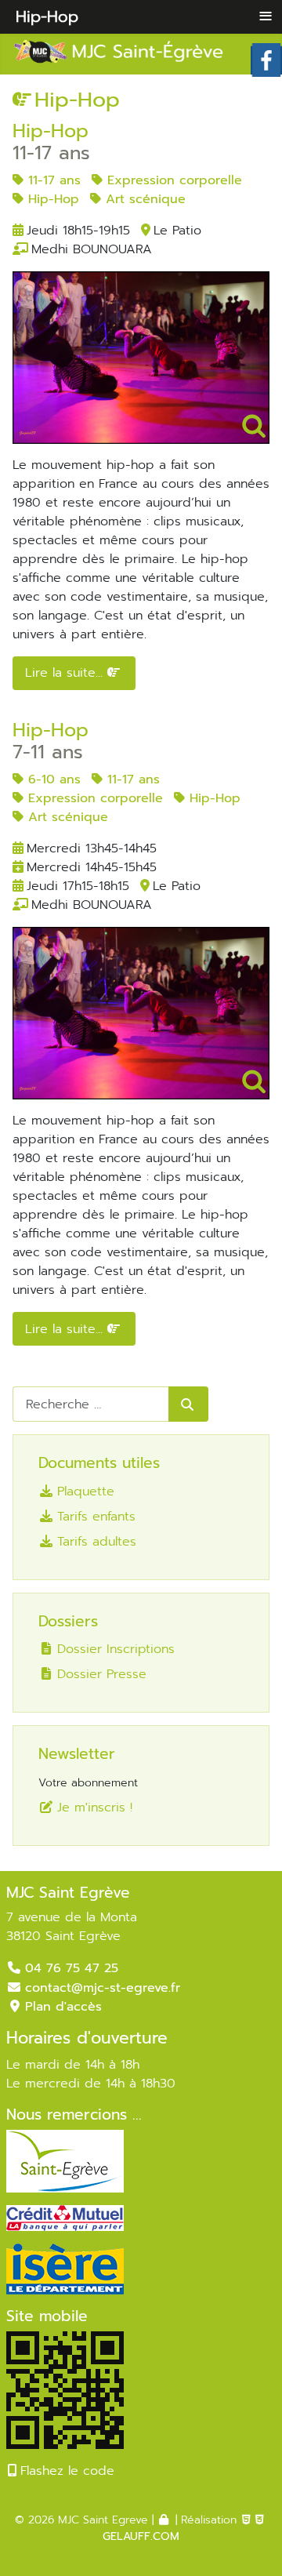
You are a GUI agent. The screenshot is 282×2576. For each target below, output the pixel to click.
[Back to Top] (248, 2539)
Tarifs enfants (96, 1516)
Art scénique (143, 199)
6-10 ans (52, 779)
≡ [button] (266, 16)
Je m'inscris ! (95, 1807)
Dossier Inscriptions (116, 1649)
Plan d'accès (63, 2007)
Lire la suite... (66, 673)
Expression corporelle (172, 180)
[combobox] (91, 1404)
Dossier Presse (102, 1674)
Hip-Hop (51, 199)
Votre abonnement (88, 1783)
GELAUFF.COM (141, 2536)
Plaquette (86, 1491)
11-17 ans (52, 180)
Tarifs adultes (97, 1541)
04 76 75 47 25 (72, 1968)
